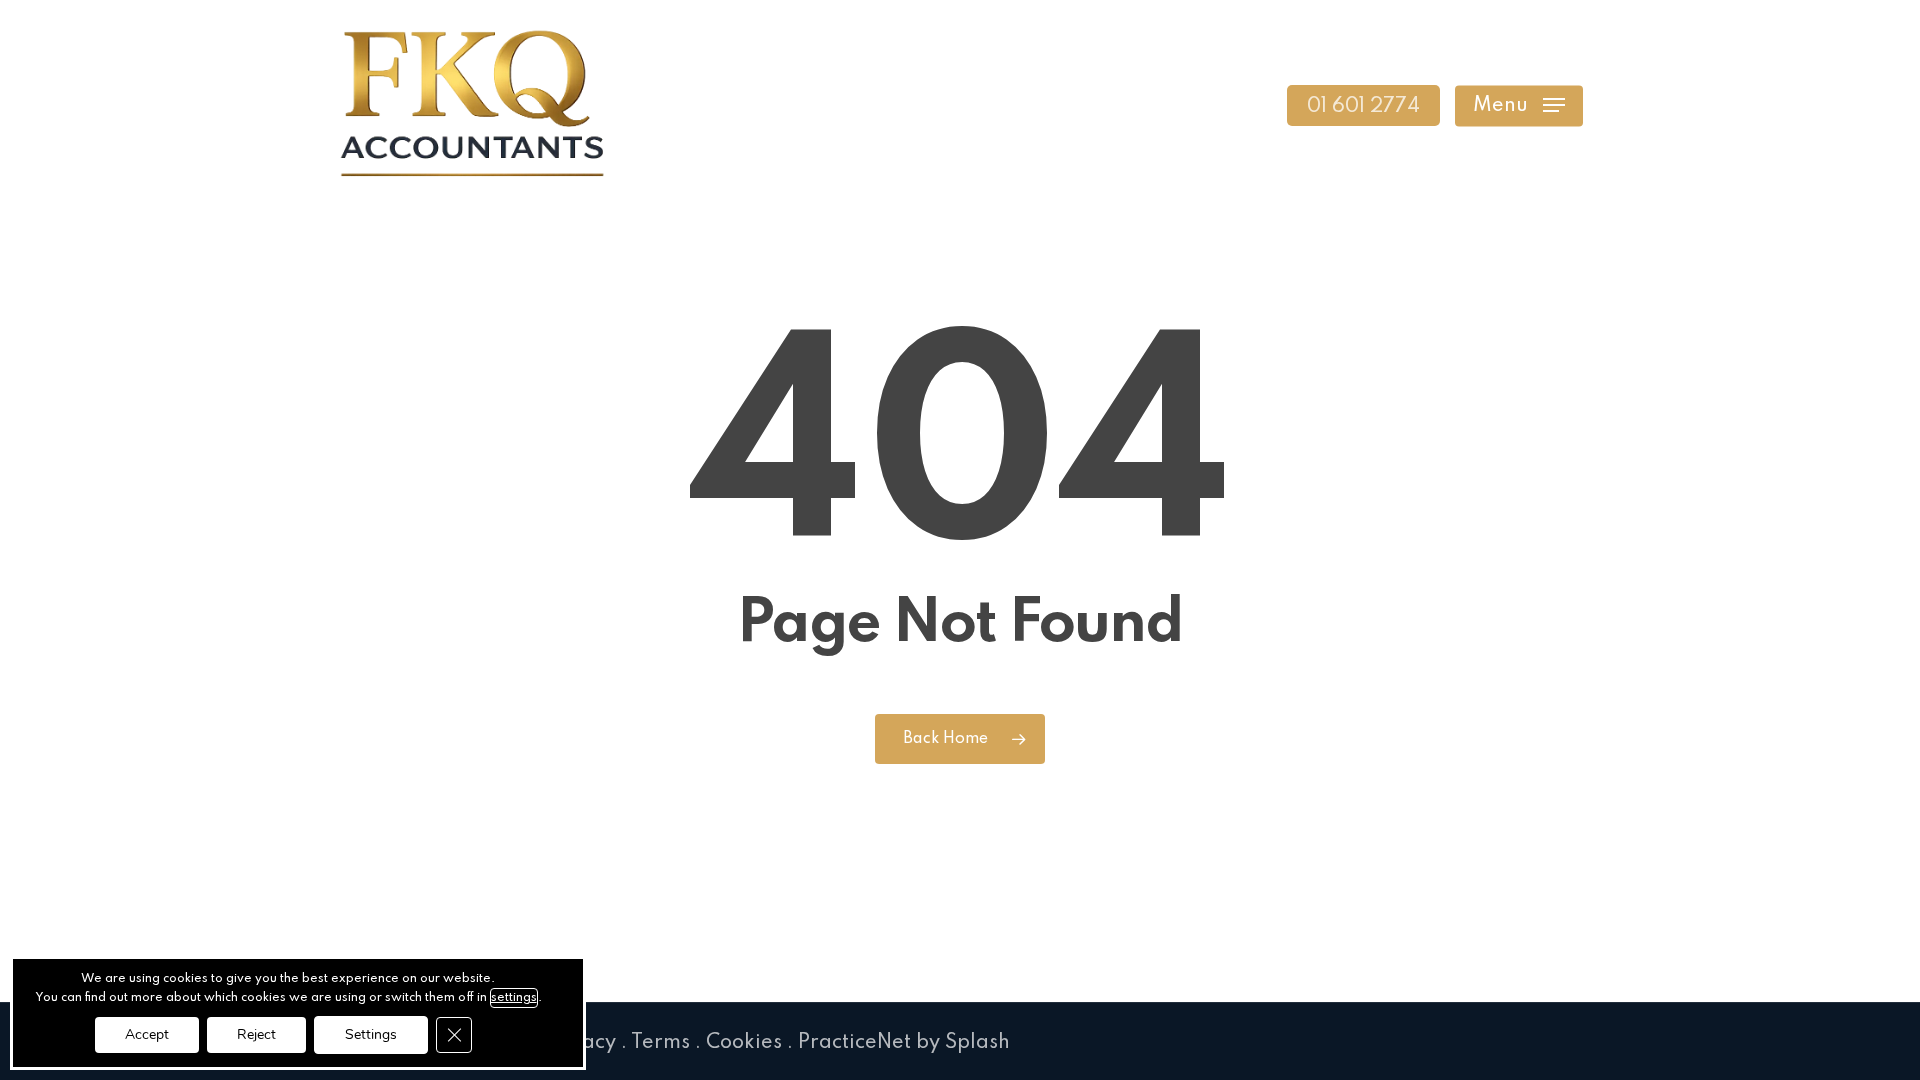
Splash (977, 1043)
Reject (256, 1034)
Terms (660, 1043)
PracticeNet (854, 1043)
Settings (371, 1034)
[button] (1519, 105)
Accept (147, 1034)
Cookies (744, 1043)
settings (514, 998)
